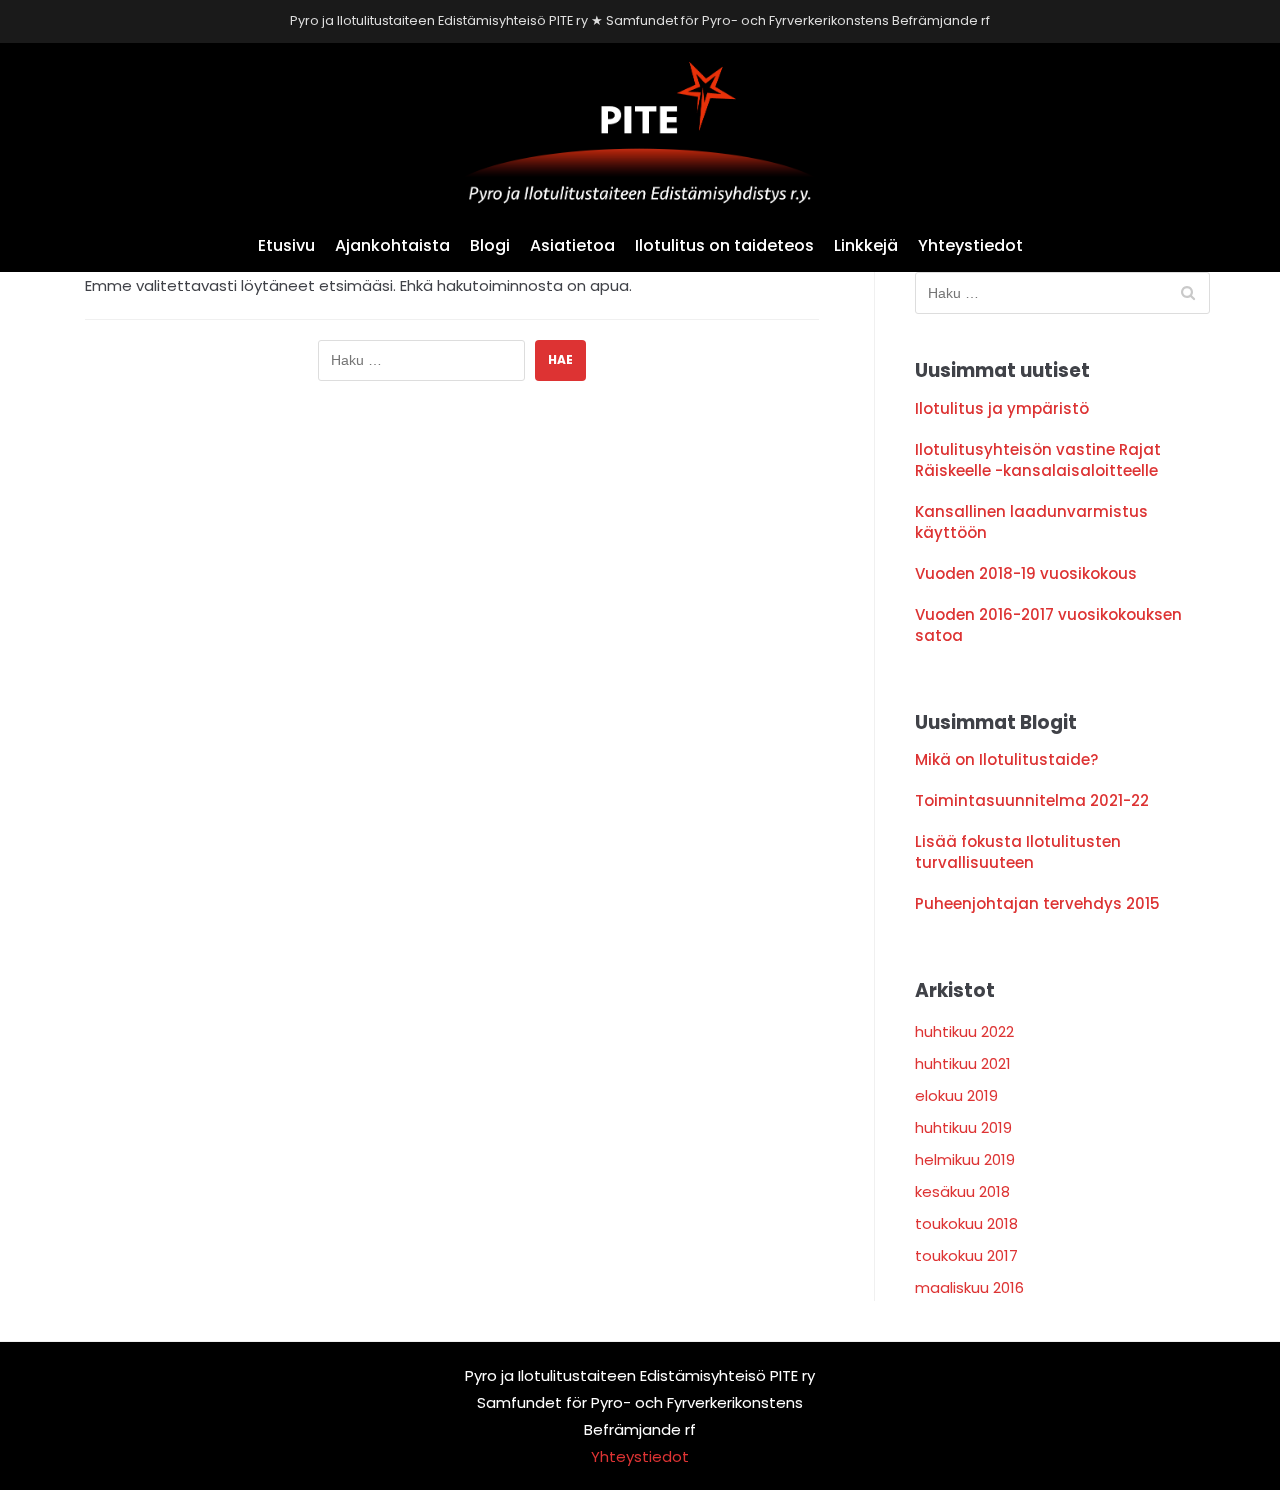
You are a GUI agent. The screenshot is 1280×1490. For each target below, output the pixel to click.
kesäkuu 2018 (962, 1191)
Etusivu (286, 245)
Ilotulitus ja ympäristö (1002, 408)
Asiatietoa (572, 245)
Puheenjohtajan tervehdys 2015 (1037, 903)
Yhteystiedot (970, 245)
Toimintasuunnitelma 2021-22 (1032, 800)
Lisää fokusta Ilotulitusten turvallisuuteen (1018, 852)
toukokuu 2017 (966, 1255)
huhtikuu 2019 (963, 1127)
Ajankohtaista (392, 245)
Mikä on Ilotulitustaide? (1006, 759)
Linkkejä (866, 245)
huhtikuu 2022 (964, 1031)
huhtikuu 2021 (963, 1063)
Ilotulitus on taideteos (724, 245)
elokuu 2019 (956, 1095)
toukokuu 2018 (966, 1223)
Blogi (490, 245)
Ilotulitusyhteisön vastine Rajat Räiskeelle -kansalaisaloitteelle (1038, 460)
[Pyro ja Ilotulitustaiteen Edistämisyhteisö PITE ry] (640, 132)
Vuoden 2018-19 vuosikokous (1026, 573)
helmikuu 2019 (965, 1159)
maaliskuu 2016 (969, 1287)
